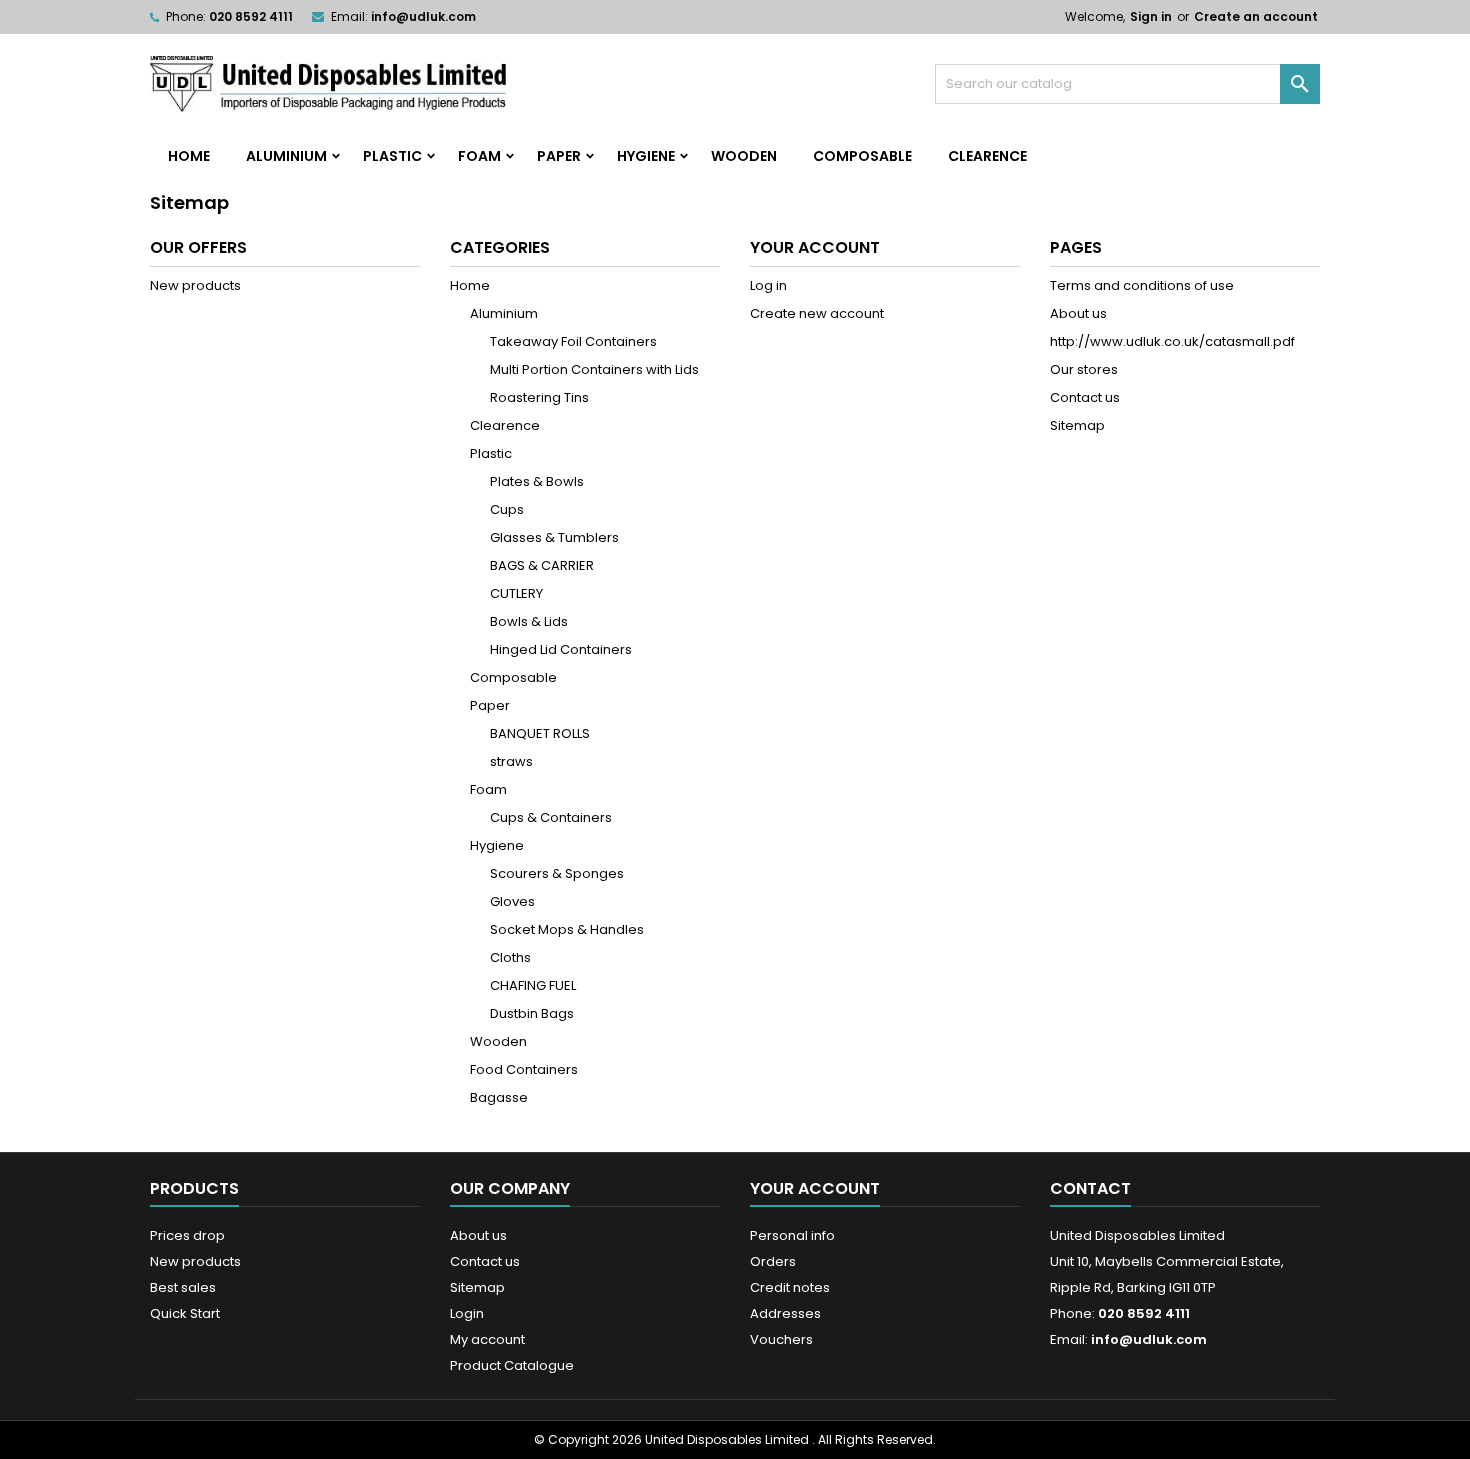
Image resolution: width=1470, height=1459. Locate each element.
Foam (479, 156)
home (189, 156)
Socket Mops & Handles (567, 929)
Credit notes (790, 1287)
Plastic (392, 156)
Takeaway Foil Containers (573, 341)
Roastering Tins (539, 397)
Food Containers (524, 1069)
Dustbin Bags (532, 1013)
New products (195, 285)
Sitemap (1077, 425)
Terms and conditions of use (1142, 285)
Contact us (1085, 397)
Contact (1090, 1188)
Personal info (792, 1235)
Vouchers (781, 1339)
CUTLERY (516, 593)
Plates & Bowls (537, 481)
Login (467, 1313)
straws (511, 761)
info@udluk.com (423, 16)
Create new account (817, 313)
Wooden (744, 156)
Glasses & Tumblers (554, 537)
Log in (768, 285)
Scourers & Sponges (557, 873)
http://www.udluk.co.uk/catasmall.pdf (1172, 341)
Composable (862, 156)
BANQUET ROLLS (540, 733)
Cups (507, 509)
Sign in (1151, 16)
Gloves (512, 901)
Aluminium (286, 156)
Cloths (510, 957)
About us (1078, 313)
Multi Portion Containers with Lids (594, 369)
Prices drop (187, 1235)
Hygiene (646, 156)
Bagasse (499, 1097)
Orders (773, 1261)
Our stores (1084, 369)
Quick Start (185, 1313)
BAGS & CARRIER (542, 565)
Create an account (1256, 16)
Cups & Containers (551, 817)
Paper (559, 156)
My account (487, 1339)
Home (470, 285)
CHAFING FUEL (533, 985)
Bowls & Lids (529, 621)
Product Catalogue (512, 1365)
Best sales (183, 1287)
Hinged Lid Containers (561, 649)
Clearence (987, 156)
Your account (815, 1188)
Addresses (785, 1313)
